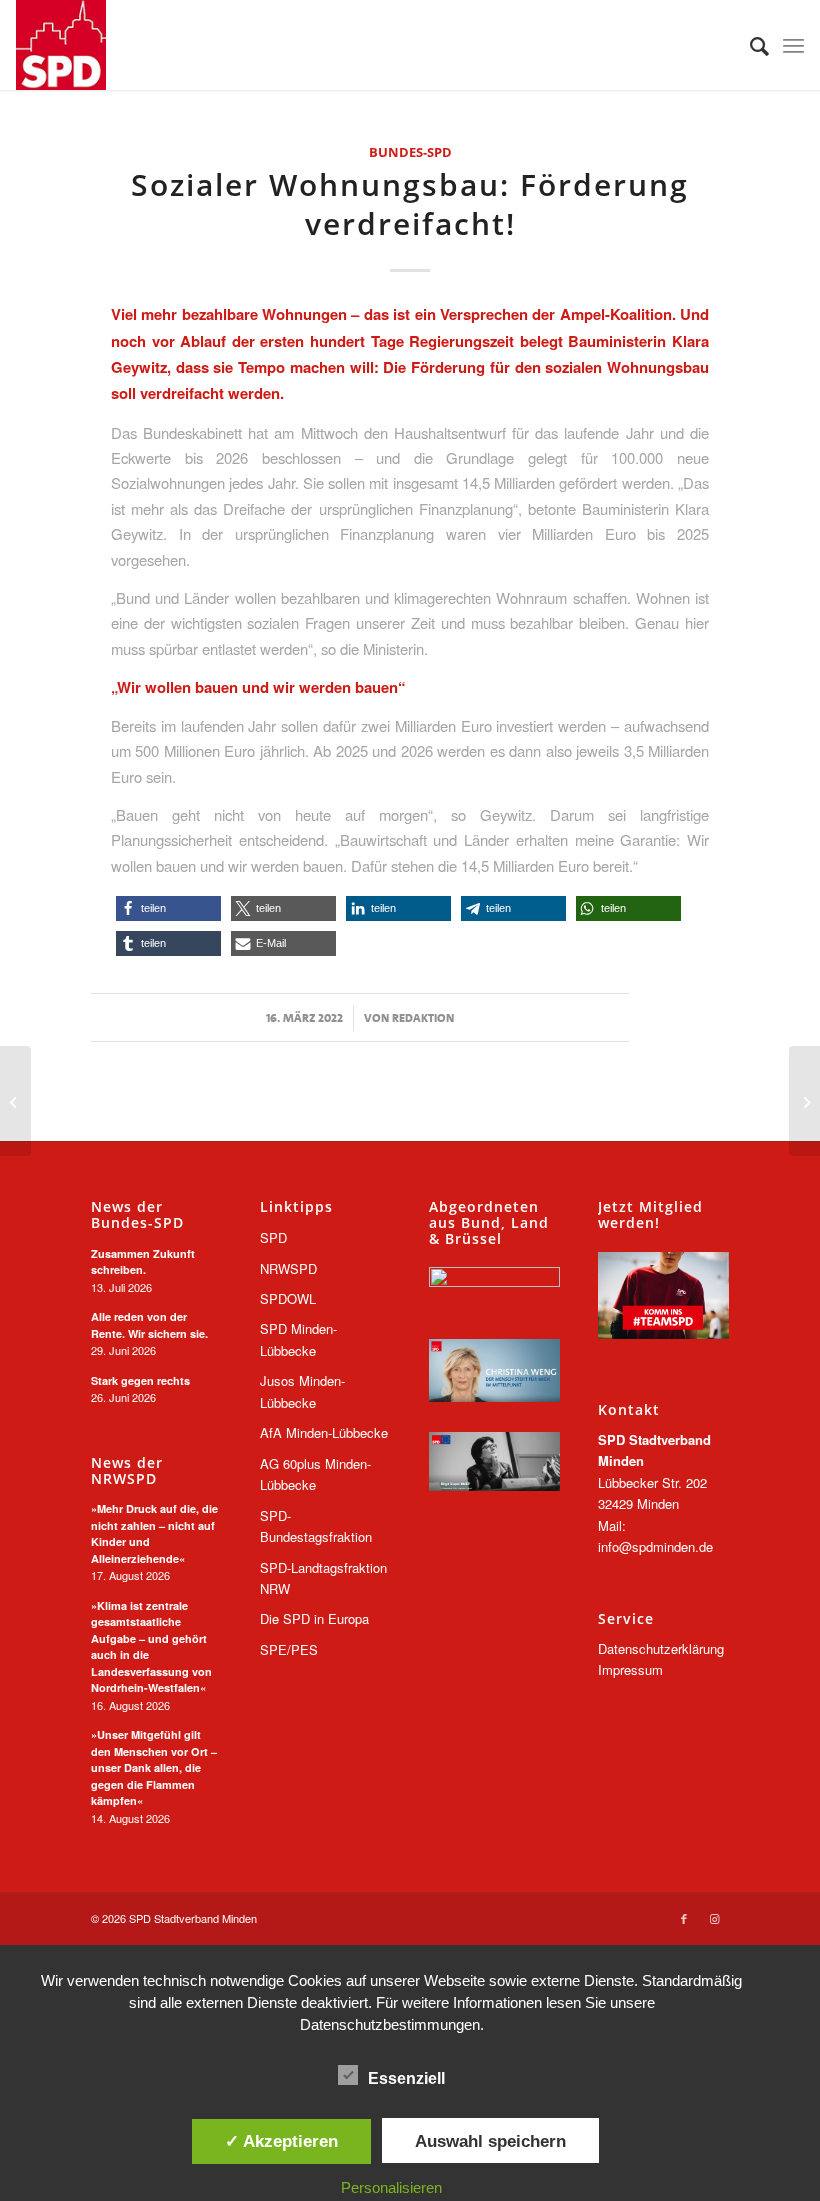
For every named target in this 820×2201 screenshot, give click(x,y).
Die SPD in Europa (314, 1618)
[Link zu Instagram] (714, 1918)
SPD (273, 1237)
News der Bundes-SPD (137, 1214)
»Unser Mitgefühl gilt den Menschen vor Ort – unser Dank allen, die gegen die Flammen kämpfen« (154, 1767)
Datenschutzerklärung (661, 1648)
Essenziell (406, 2078)
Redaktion (423, 1018)
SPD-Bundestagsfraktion (316, 1526)
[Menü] (793, 45)
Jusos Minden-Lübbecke (302, 1391)
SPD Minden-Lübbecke (298, 1339)
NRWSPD (288, 1268)
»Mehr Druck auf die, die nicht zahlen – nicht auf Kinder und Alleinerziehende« (154, 1533)
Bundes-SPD (410, 152)
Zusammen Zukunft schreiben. (143, 1262)
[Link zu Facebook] (684, 1918)
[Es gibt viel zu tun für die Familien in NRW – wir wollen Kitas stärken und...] (804, 1101)
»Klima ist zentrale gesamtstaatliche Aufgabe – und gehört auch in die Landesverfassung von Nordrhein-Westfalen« (151, 1647)
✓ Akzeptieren (281, 2141)
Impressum (630, 1669)
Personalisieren (391, 2187)
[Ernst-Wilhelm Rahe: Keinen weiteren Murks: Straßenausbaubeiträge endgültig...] (15, 1101)
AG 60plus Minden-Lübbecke (315, 1474)
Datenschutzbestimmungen (390, 2024)
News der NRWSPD (127, 1470)
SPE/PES (289, 1649)
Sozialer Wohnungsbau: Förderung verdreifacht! (410, 204)
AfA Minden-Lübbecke (324, 1432)
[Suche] (749, 45)
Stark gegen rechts (140, 1380)
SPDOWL (288, 1298)
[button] (168, 908)
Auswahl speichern (490, 2141)
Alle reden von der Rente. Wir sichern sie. (149, 1325)
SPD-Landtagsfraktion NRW (323, 1578)
